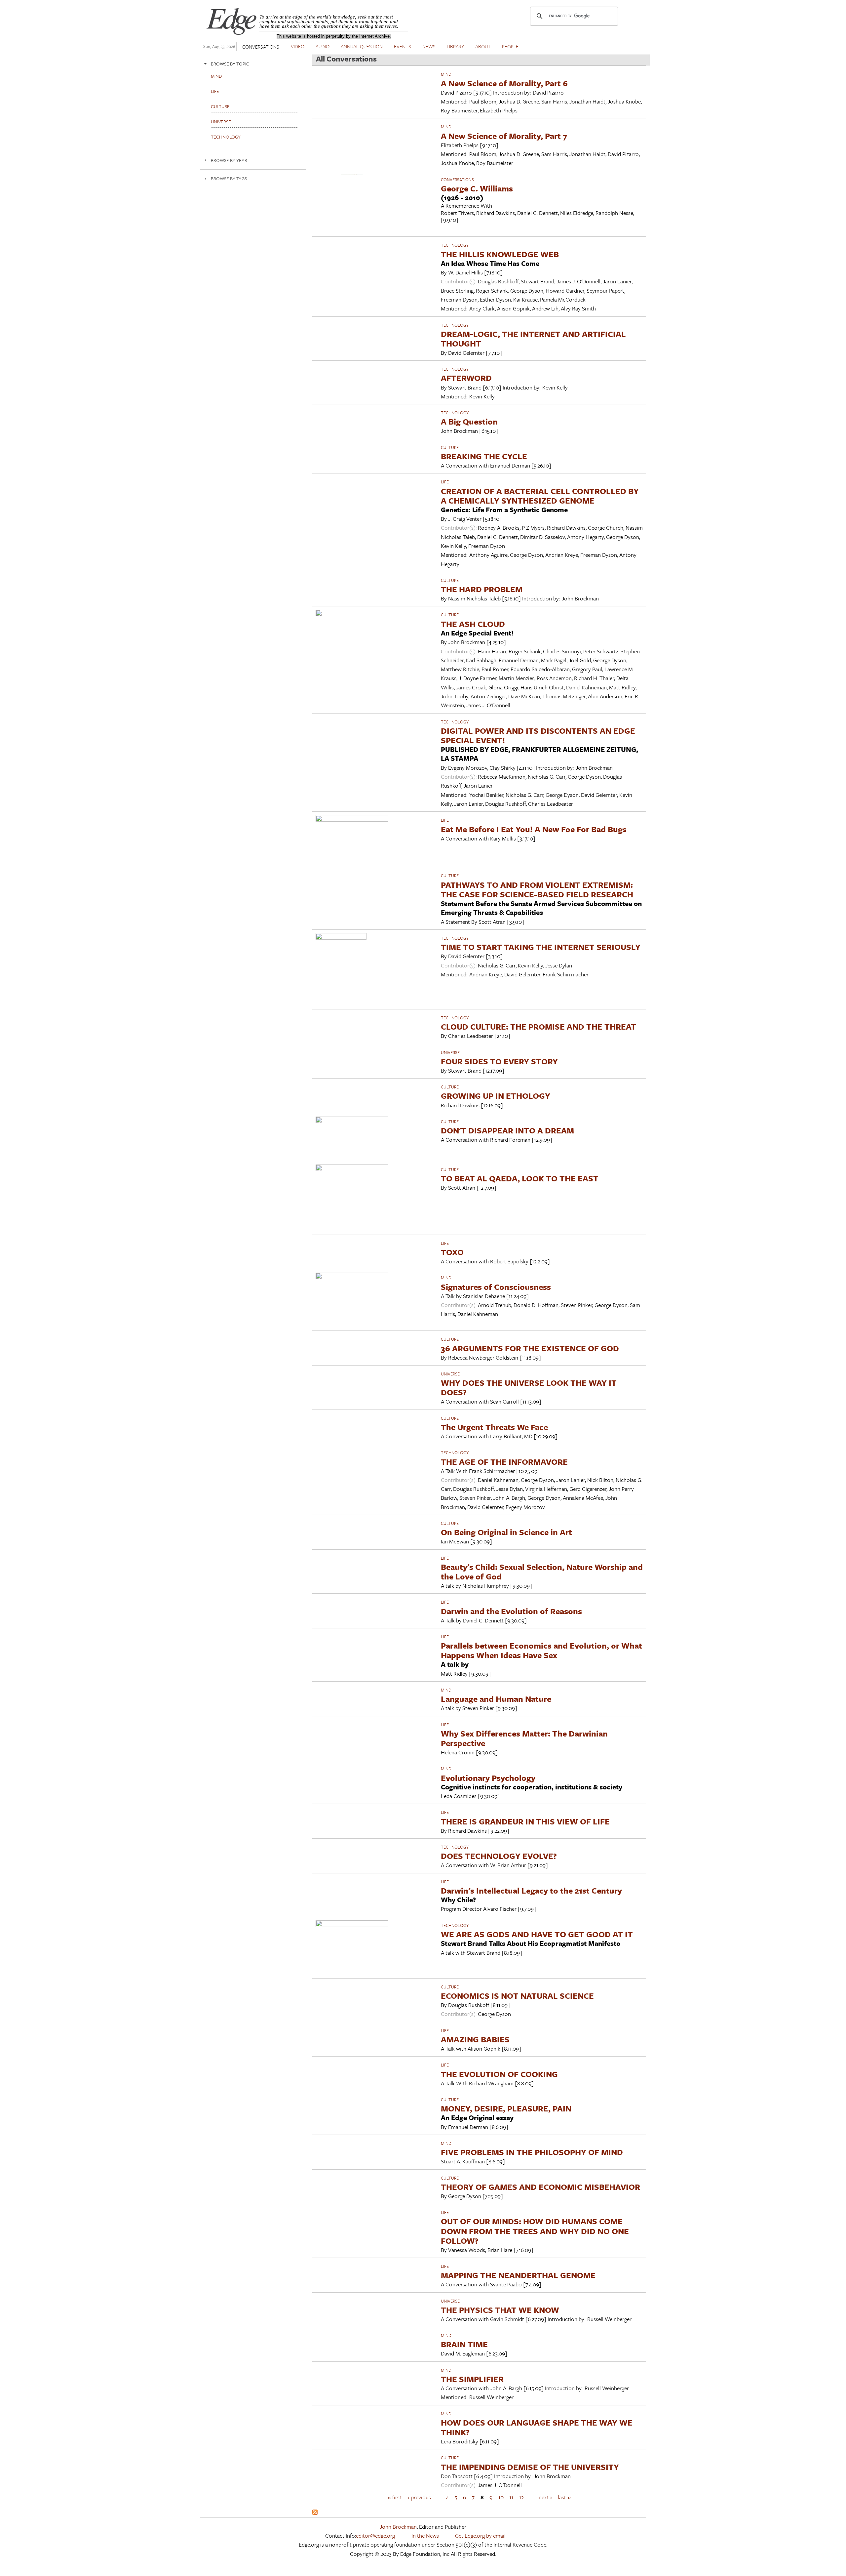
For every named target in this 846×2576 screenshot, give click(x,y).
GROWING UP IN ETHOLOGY (496, 1096)
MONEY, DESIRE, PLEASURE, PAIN (506, 2108)
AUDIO (323, 46)
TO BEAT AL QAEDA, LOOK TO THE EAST (520, 1178)
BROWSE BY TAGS (229, 178)
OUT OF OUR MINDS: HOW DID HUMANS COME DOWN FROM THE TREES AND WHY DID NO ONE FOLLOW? (535, 2231)
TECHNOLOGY (455, 245)
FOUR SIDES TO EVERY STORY (499, 1061)
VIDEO (298, 46)
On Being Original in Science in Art (506, 1532)
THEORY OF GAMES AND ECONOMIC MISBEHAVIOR (540, 2187)
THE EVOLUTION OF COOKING (499, 2074)
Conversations (457, 180)
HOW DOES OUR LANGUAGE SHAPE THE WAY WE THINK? (537, 2427)
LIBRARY (455, 46)
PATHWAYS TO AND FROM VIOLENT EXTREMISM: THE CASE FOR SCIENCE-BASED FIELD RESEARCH (537, 889)
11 (511, 2497)
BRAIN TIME (464, 2344)
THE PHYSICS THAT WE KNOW (500, 2310)
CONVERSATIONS (261, 47)
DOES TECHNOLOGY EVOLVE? (499, 1856)
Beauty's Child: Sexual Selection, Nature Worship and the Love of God (542, 1572)
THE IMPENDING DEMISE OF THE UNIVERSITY (530, 2467)
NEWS (429, 46)
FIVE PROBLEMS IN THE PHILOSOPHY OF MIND (532, 2152)
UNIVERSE (450, 1052)
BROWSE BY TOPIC (230, 64)
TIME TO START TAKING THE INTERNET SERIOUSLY (541, 947)
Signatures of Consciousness (496, 1287)
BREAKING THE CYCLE (484, 456)
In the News (425, 2535)
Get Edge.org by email (480, 2535)
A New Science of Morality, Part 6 (504, 83)
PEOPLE (510, 46)
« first (395, 2497)
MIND (446, 74)
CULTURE (450, 447)
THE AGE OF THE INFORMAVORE (504, 1462)
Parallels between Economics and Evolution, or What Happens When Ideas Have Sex (541, 1650)
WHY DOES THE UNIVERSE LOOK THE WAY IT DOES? (529, 1387)
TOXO (452, 1252)
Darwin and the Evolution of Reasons (511, 1611)
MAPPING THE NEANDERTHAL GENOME (518, 2275)
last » (564, 2497)
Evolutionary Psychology (488, 1778)
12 (521, 2497)
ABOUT (483, 46)
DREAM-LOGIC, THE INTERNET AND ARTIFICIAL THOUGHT (533, 339)
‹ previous (419, 2497)
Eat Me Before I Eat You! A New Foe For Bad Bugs (534, 829)
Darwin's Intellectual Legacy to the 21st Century (531, 1890)
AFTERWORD (466, 378)
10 (501, 2497)
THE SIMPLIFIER (472, 2379)
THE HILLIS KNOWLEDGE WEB (500, 254)
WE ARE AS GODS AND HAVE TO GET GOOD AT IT (537, 1934)
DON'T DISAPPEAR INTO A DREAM (507, 1130)
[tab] (253, 64)
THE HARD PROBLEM (482, 589)
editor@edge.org (375, 2535)
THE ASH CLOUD (473, 624)
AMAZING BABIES (475, 2039)
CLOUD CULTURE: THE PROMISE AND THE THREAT (538, 1026)
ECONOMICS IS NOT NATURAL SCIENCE (517, 1996)
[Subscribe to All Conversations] (315, 2513)
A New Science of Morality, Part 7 (504, 136)
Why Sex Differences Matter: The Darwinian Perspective (524, 1738)
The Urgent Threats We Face (494, 1427)
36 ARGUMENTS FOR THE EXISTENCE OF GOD (530, 1348)
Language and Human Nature (496, 1699)
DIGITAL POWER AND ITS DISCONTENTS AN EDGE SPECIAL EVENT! (538, 735)
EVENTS (403, 46)
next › (545, 2497)
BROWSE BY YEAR (229, 160)
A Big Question (469, 421)
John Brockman (398, 2527)
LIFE (445, 482)
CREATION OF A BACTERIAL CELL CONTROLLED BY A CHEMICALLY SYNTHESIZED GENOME (540, 496)
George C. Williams (477, 188)
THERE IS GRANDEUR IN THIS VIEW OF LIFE (525, 1821)
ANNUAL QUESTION (362, 46)
